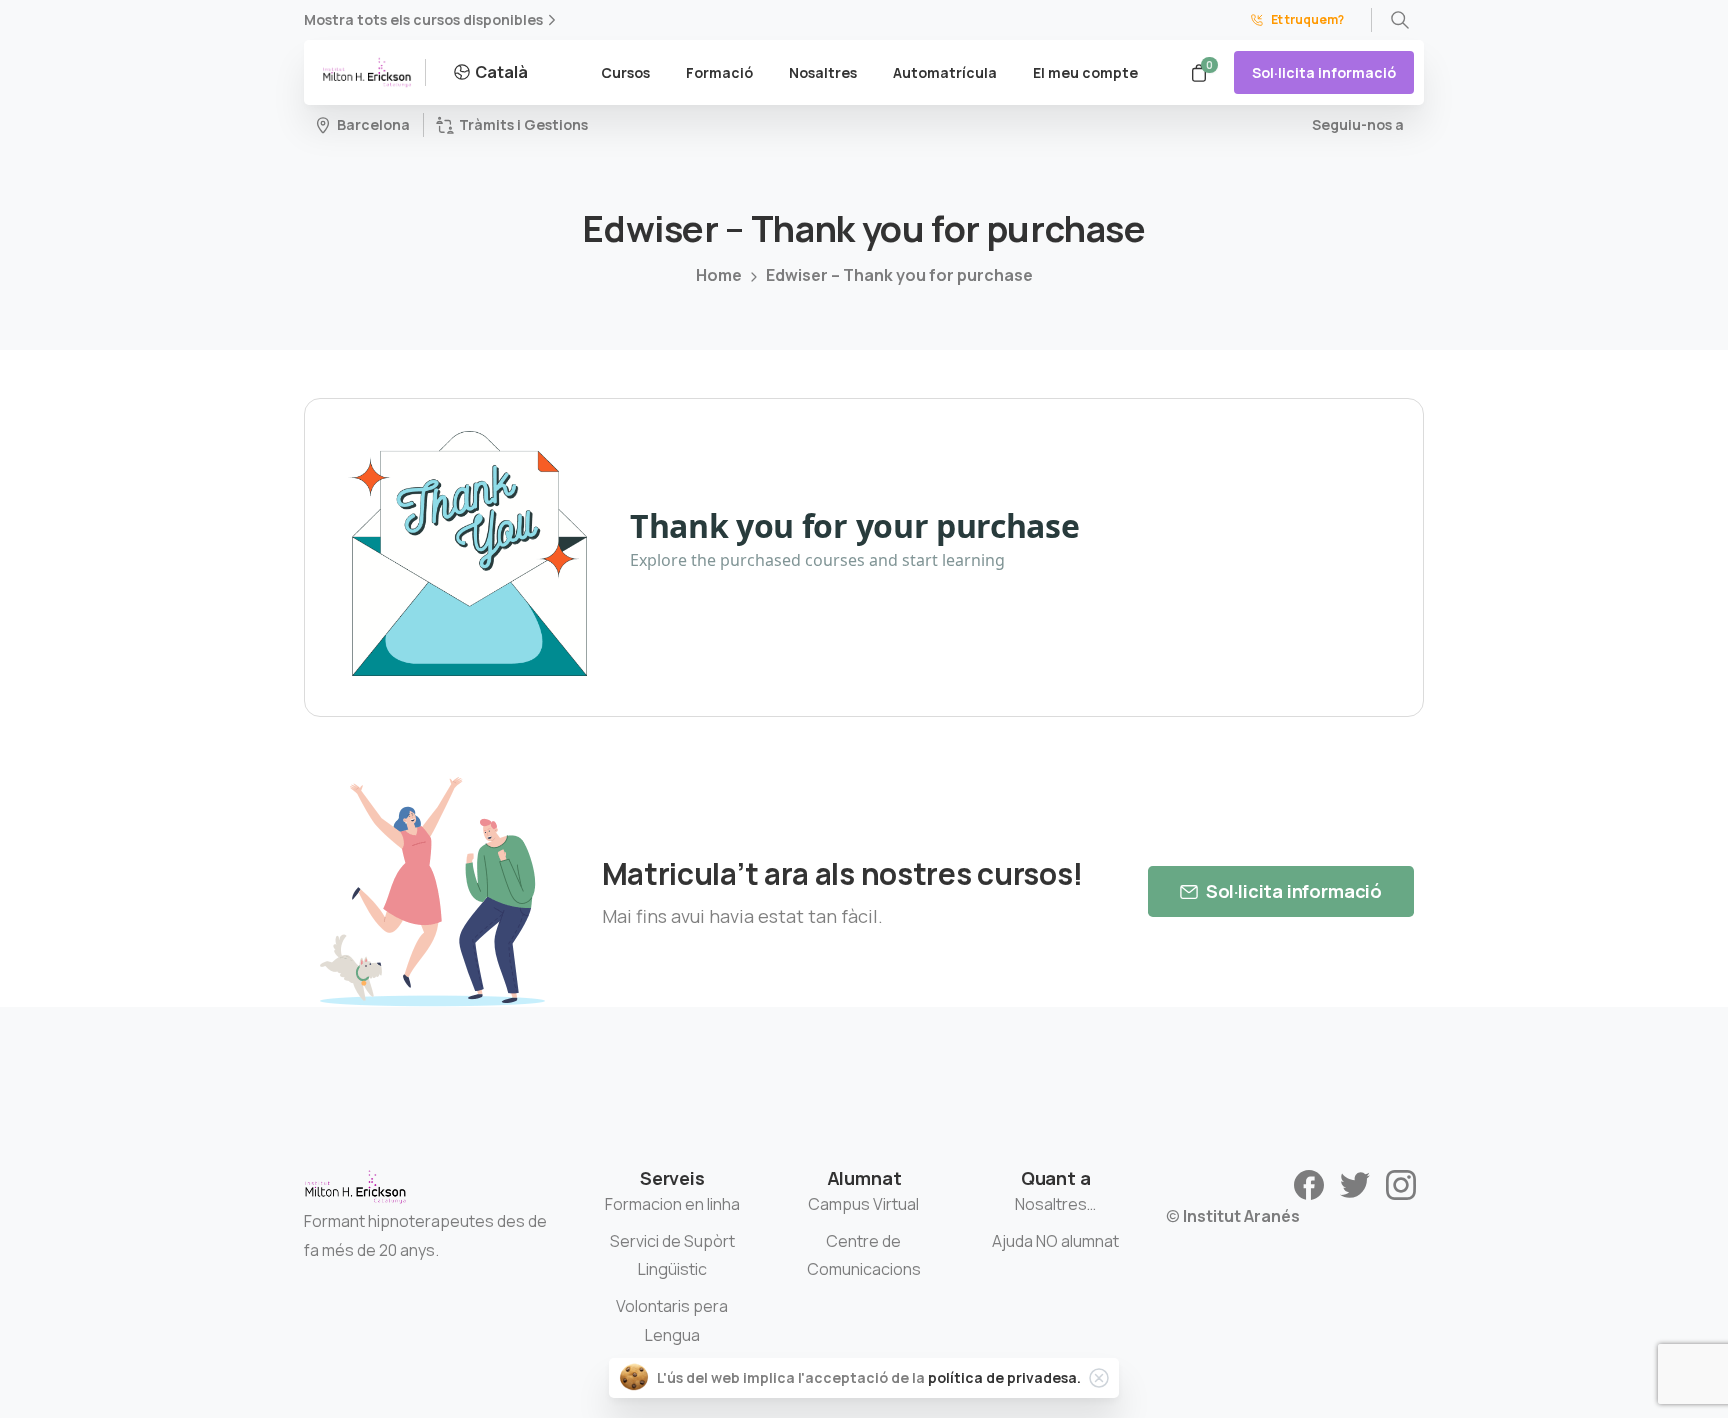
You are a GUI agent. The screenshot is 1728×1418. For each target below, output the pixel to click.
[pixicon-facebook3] (1309, 1183)
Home (719, 275)
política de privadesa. (1004, 1377)
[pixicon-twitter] (1355, 1183)
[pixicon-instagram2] (1401, 1183)
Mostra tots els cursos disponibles (423, 20)
